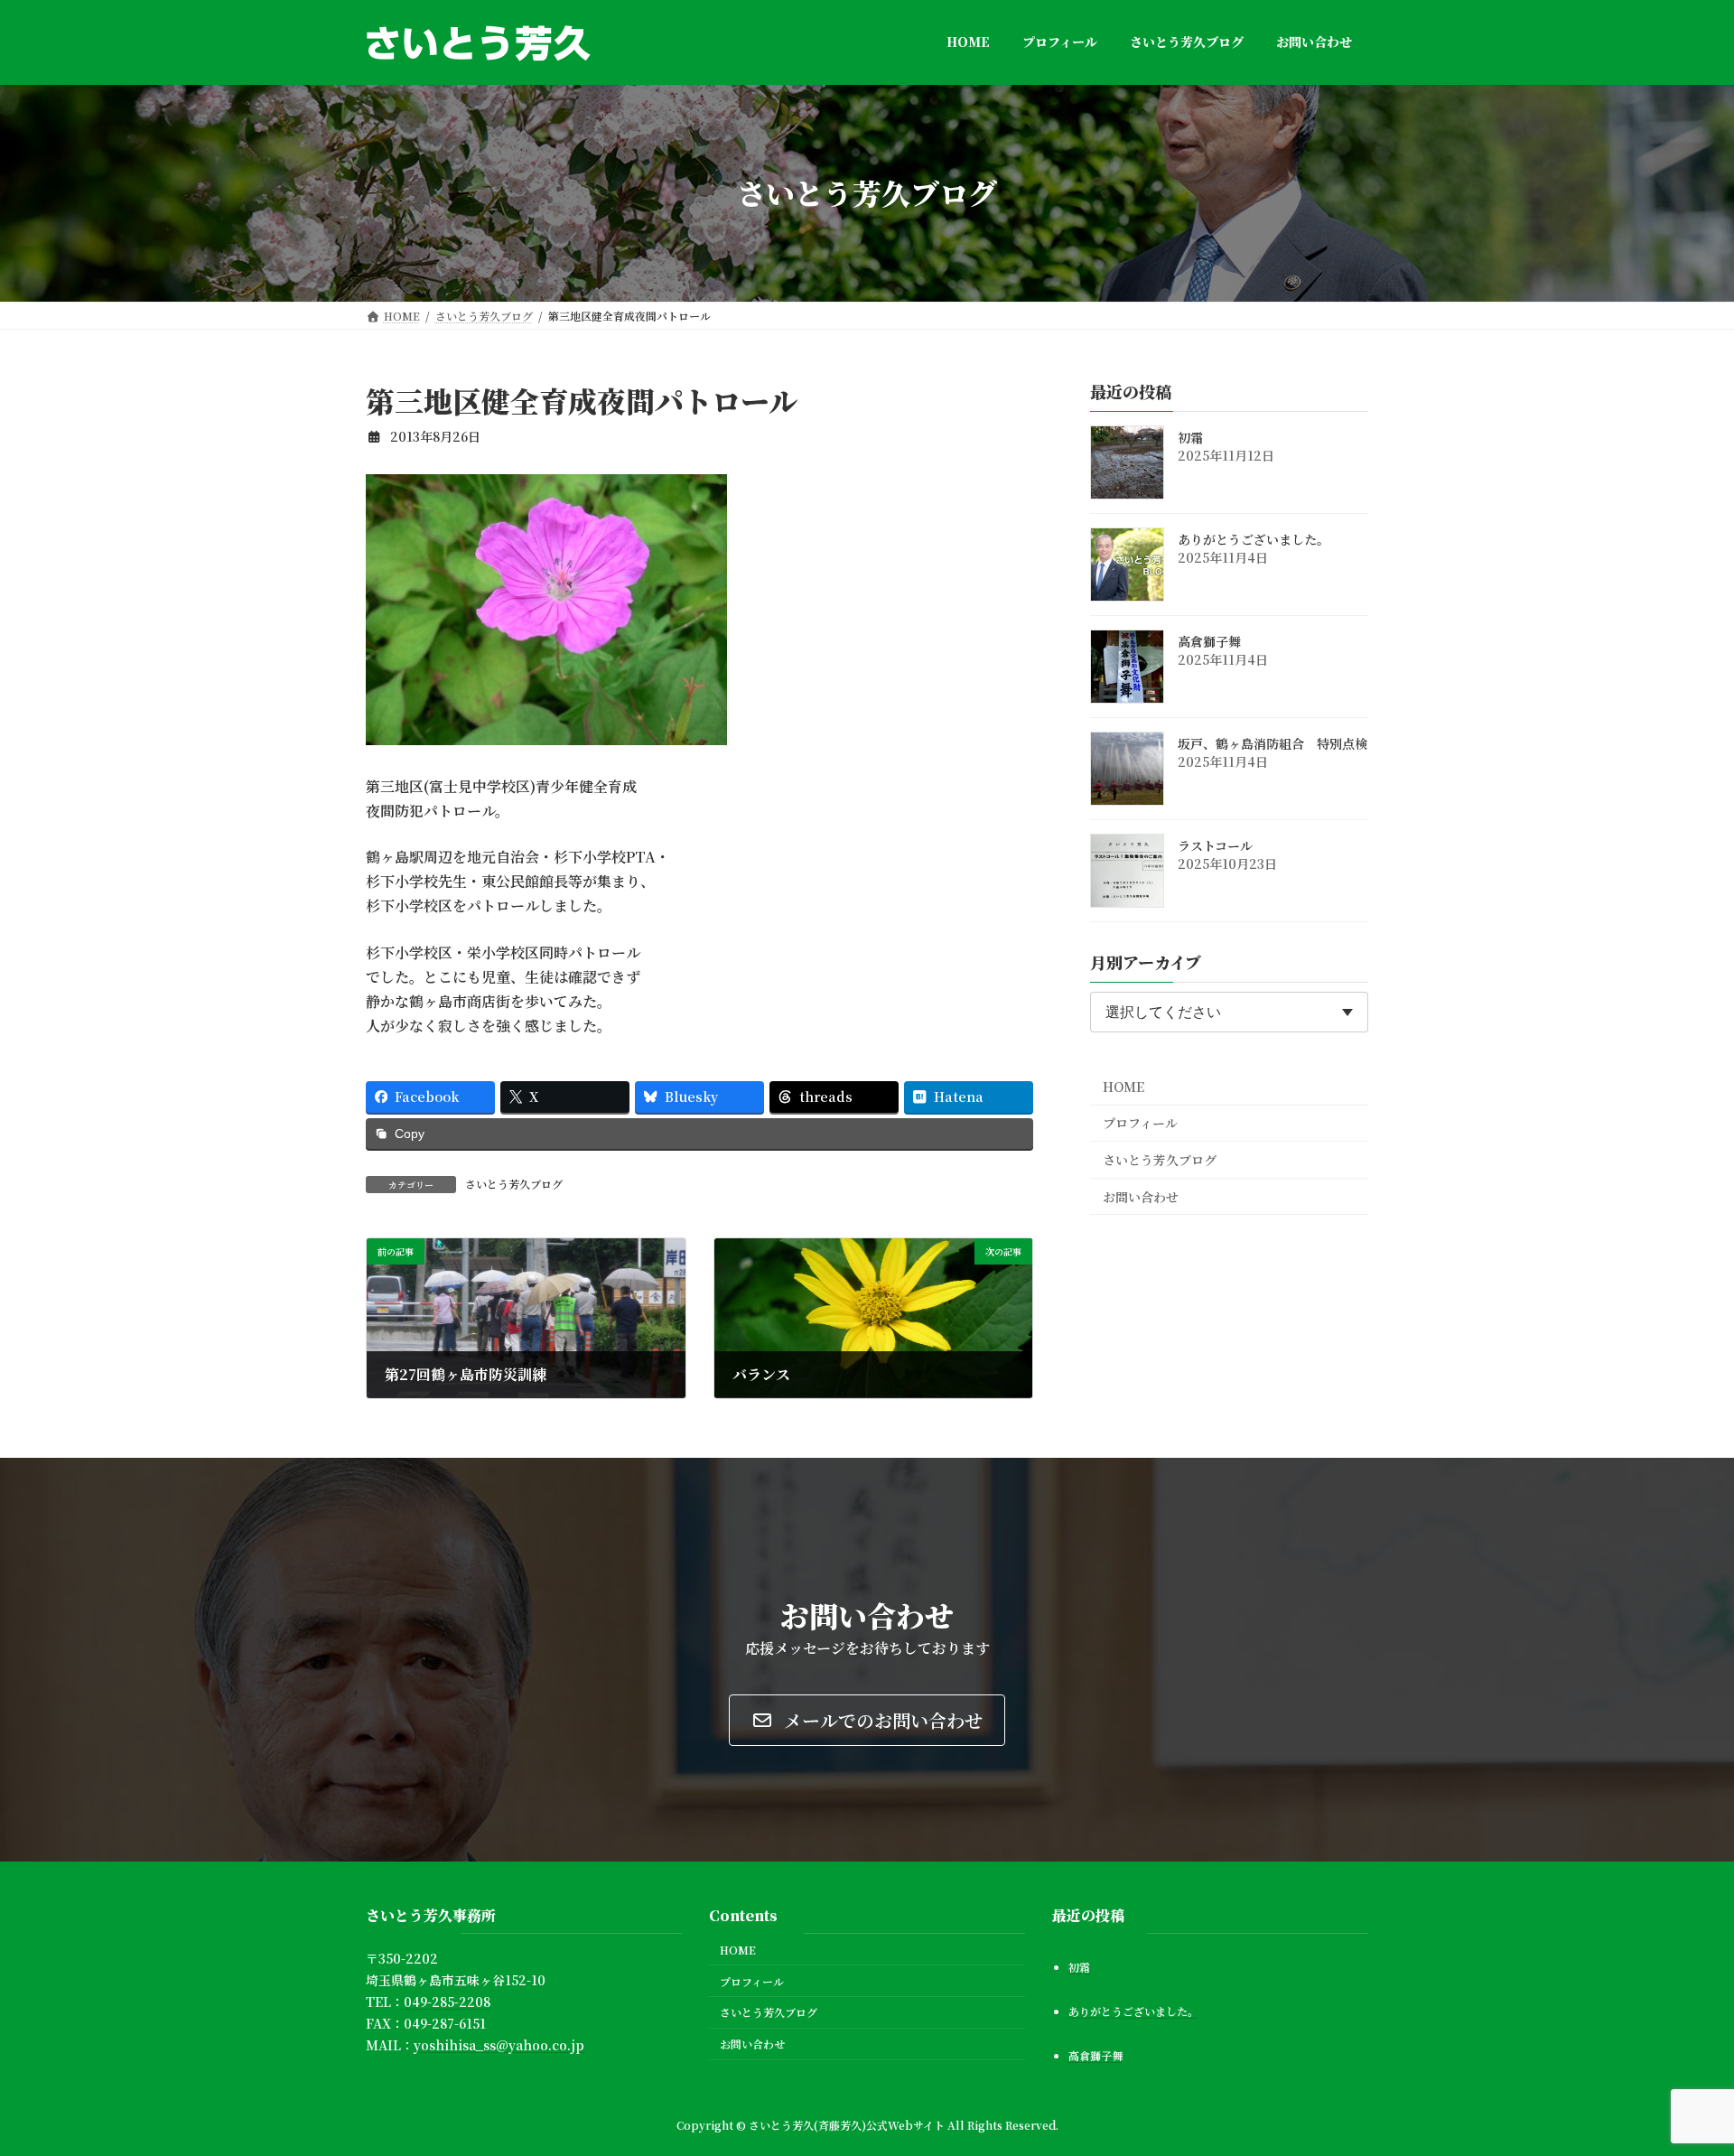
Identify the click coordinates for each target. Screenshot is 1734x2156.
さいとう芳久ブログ (514, 1184)
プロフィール (1140, 1123)
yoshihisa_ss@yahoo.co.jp (499, 2045)
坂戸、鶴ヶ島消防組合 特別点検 (1273, 743)
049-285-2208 (447, 2002)
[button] (867, 1720)
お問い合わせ (1141, 1196)
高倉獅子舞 (1209, 641)
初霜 (1190, 437)
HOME (1123, 1086)
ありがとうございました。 (1254, 539)
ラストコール (1215, 845)
